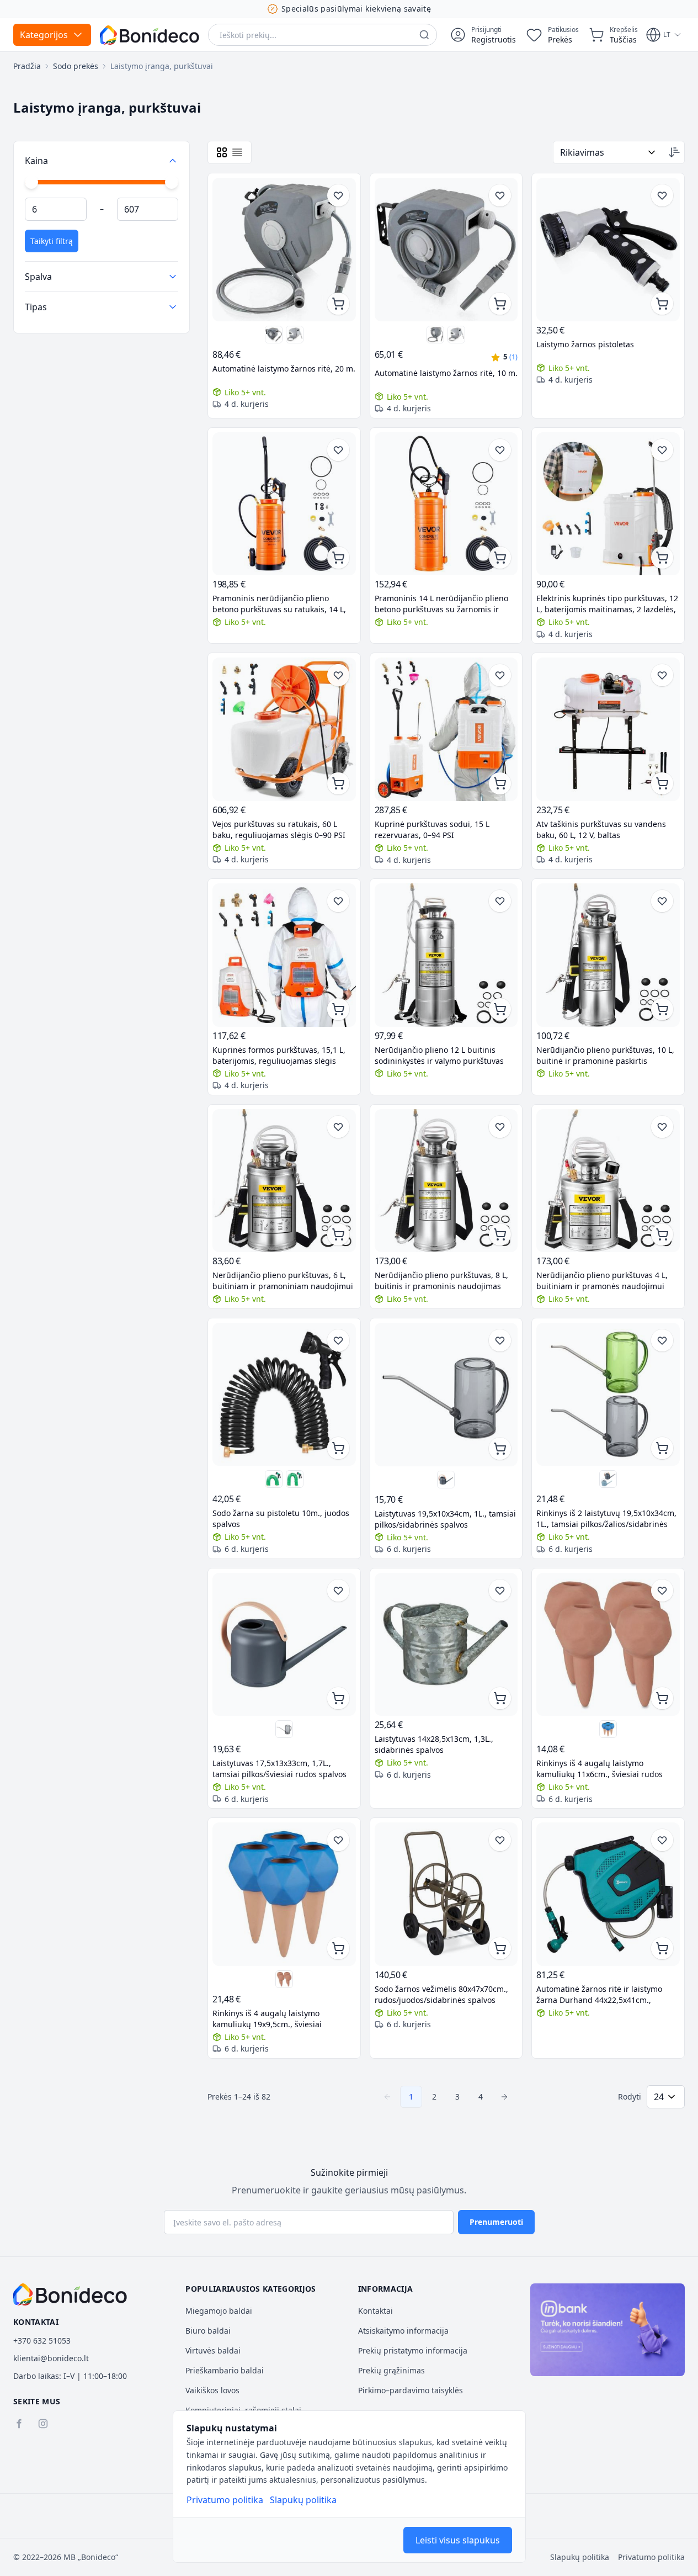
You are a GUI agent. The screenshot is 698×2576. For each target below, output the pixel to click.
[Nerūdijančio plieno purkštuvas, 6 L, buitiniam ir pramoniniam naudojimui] (284, 1181)
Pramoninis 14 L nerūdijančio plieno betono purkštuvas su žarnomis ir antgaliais (441, 604)
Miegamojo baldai (219, 2311)
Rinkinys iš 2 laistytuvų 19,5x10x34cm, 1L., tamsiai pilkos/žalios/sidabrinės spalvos (606, 1519)
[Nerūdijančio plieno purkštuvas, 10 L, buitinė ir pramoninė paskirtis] (608, 955)
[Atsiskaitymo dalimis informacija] (608, 2330)
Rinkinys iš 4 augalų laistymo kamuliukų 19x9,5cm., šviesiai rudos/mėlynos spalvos (267, 2019)
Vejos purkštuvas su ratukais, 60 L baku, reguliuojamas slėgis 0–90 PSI (279, 829)
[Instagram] (43, 2424)
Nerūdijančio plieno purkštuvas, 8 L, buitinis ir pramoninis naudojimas (441, 1281)
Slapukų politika (303, 2500)
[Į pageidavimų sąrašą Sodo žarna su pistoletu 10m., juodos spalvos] (338, 1340)
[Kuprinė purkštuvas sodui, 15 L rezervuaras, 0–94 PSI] (446, 729)
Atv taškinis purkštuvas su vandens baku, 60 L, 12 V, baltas (601, 829)
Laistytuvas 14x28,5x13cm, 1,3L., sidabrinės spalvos (434, 1744)
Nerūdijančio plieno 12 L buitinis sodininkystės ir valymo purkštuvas (439, 1055)
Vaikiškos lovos (212, 2390)
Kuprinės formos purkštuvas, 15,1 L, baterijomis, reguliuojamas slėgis (279, 1055)
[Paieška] (424, 35)
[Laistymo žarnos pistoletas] (608, 250)
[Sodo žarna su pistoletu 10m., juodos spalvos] (284, 1395)
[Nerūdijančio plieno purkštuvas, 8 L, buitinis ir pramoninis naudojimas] (446, 1181)
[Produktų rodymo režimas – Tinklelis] (222, 152)
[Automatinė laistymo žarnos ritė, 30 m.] (295, 335)
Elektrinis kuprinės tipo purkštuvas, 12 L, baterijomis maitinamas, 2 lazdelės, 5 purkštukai (607, 604)
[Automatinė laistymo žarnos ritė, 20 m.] (284, 250)
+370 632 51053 (42, 2341)
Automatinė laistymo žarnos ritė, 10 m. (446, 373)
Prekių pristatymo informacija (413, 2350)
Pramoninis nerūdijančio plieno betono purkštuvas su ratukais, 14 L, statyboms (279, 604)
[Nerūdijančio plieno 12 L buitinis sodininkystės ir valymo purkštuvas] (446, 955)
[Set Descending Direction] (674, 152)
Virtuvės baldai (213, 2350)
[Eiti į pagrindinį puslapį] (150, 35)
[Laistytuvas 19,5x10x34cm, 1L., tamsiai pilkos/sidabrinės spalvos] (446, 1395)
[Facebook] (19, 2424)
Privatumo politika (225, 2500)
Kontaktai (375, 2311)
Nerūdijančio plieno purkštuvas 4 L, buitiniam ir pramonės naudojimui (602, 1281)
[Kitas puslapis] (504, 2097)
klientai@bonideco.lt (51, 2358)
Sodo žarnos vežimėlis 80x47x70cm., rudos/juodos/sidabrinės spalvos (441, 1994)
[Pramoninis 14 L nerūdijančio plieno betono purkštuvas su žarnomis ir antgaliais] (446, 504)
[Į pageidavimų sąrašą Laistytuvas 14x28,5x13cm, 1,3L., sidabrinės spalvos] (500, 1591)
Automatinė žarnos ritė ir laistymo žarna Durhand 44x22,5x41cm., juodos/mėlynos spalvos (599, 1995)
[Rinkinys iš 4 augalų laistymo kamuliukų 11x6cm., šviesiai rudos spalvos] (608, 1645)
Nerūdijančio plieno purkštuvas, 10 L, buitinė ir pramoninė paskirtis (605, 1055)
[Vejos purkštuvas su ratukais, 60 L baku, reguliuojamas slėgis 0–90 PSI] (284, 729)
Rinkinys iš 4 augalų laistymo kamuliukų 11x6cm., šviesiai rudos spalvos (600, 1769)
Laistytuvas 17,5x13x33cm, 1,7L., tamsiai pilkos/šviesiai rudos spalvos (279, 1769)
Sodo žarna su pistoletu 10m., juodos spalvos (281, 1518)
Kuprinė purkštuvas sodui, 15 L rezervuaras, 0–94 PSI (432, 829)
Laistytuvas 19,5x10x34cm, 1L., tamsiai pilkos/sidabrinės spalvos (445, 1519)
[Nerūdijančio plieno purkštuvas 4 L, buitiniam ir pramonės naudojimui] (608, 1181)
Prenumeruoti (496, 2222)
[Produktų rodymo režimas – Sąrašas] (237, 152)
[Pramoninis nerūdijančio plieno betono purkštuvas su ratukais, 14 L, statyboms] (284, 504)
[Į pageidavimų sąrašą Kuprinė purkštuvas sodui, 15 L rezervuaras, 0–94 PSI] (500, 675)
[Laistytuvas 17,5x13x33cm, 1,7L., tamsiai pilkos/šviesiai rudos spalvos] (446, 1480)
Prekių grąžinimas (391, 2370)
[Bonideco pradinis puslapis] (70, 2294)
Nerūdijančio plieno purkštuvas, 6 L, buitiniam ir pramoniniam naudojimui (283, 1281)
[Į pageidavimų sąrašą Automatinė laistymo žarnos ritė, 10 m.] (500, 195)
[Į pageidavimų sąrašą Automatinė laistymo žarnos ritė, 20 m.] (338, 195)
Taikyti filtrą (52, 241)
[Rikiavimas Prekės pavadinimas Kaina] (609, 152)
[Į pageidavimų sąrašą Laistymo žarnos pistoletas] (662, 195)
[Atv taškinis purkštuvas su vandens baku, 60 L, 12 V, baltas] (608, 729)
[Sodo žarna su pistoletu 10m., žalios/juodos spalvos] (274, 1479)
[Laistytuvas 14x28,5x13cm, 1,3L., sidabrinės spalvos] (446, 1645)
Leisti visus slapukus (458, 2540)
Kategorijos (44, 35)
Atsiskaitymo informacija (403, 2331)
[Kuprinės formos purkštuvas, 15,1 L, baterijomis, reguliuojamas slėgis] (284, 955)
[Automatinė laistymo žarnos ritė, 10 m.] (274, 335)
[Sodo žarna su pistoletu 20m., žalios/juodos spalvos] (295, 1479)
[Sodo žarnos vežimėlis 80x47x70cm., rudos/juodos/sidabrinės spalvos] (446, 1894)
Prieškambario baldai (225, 2370)
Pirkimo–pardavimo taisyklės (411, 2390)
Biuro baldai (208, 2331)
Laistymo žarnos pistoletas (585, 344)
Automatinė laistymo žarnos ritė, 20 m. (284, 369)
